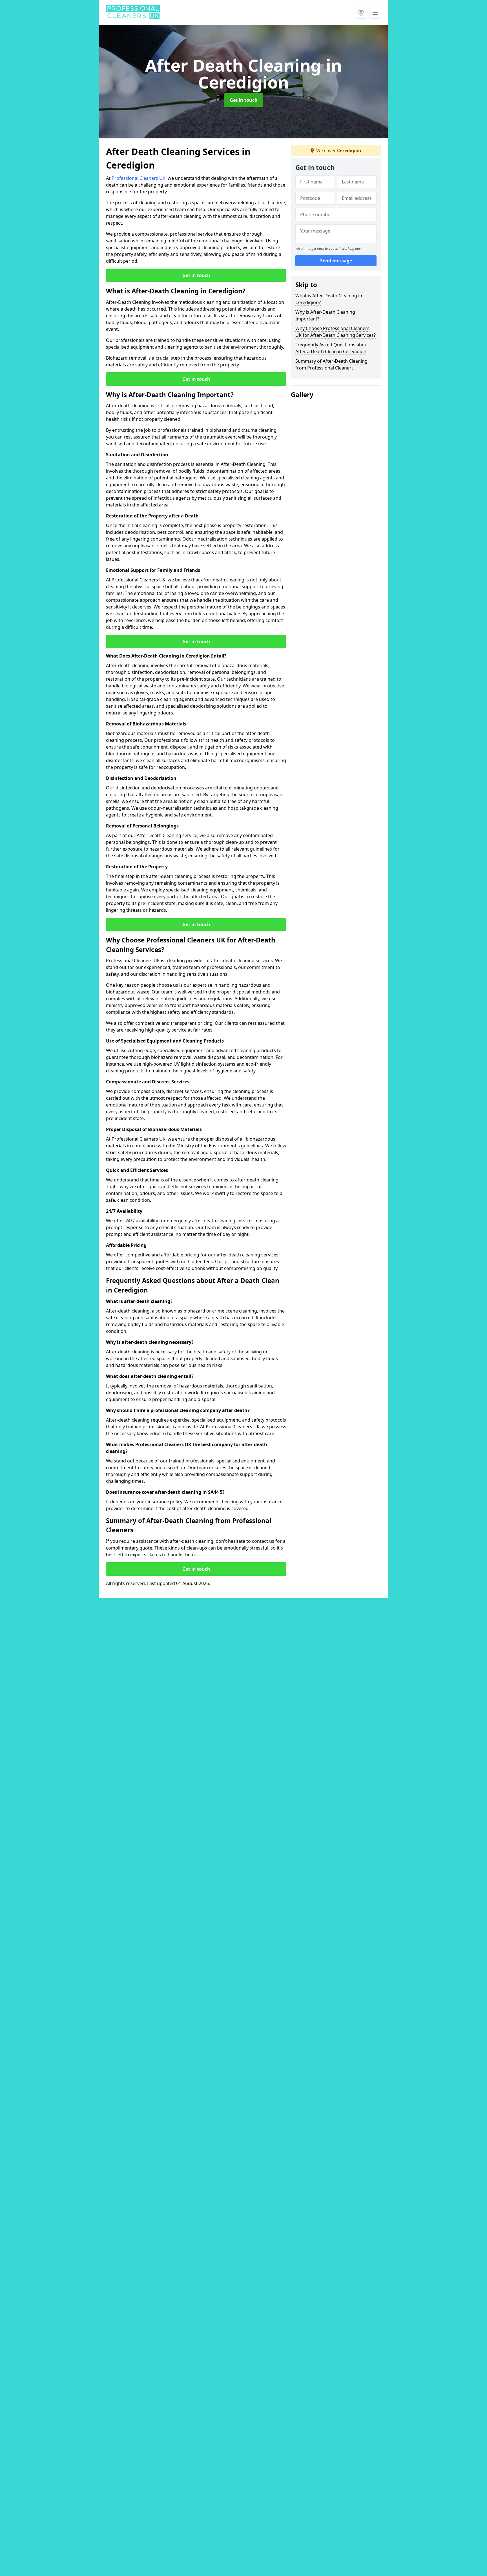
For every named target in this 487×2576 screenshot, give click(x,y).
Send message (336, 261)
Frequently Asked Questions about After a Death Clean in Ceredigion (332, 348)
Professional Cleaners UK (139, 178)
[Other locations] (361, 13)
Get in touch (244, 100)
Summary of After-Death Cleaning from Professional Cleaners (331, 364)
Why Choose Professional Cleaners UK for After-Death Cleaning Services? (336, 332)
